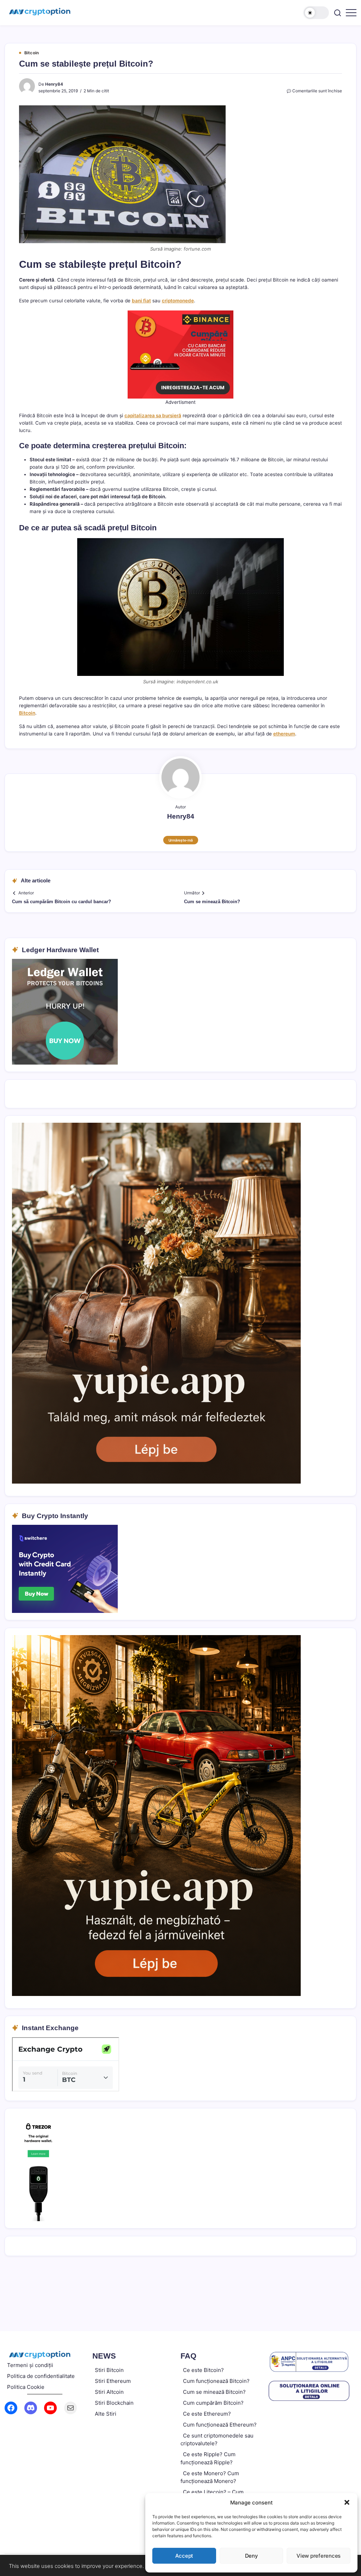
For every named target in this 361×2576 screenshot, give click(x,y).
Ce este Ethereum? (207, 2414)
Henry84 (54, 84)
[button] (347, 2502)
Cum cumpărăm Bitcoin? (213, 2403)
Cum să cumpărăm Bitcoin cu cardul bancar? (62, 902)
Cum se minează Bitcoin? (212, 902)
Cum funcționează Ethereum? (220, 2425)
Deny (252, 2556)
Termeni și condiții (30, 2365)
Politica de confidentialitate (41, 2376)
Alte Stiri (106, 2414)
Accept (184, 2556)
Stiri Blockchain (114, 2403)
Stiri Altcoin (109, 2392)
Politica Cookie (26, 2387)
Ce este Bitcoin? (203, 2370)
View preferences (319, 2556)
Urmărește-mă (181, 840)
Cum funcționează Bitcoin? (216, 2381)
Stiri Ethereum (113, 2381)
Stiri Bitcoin (109, 2370)
